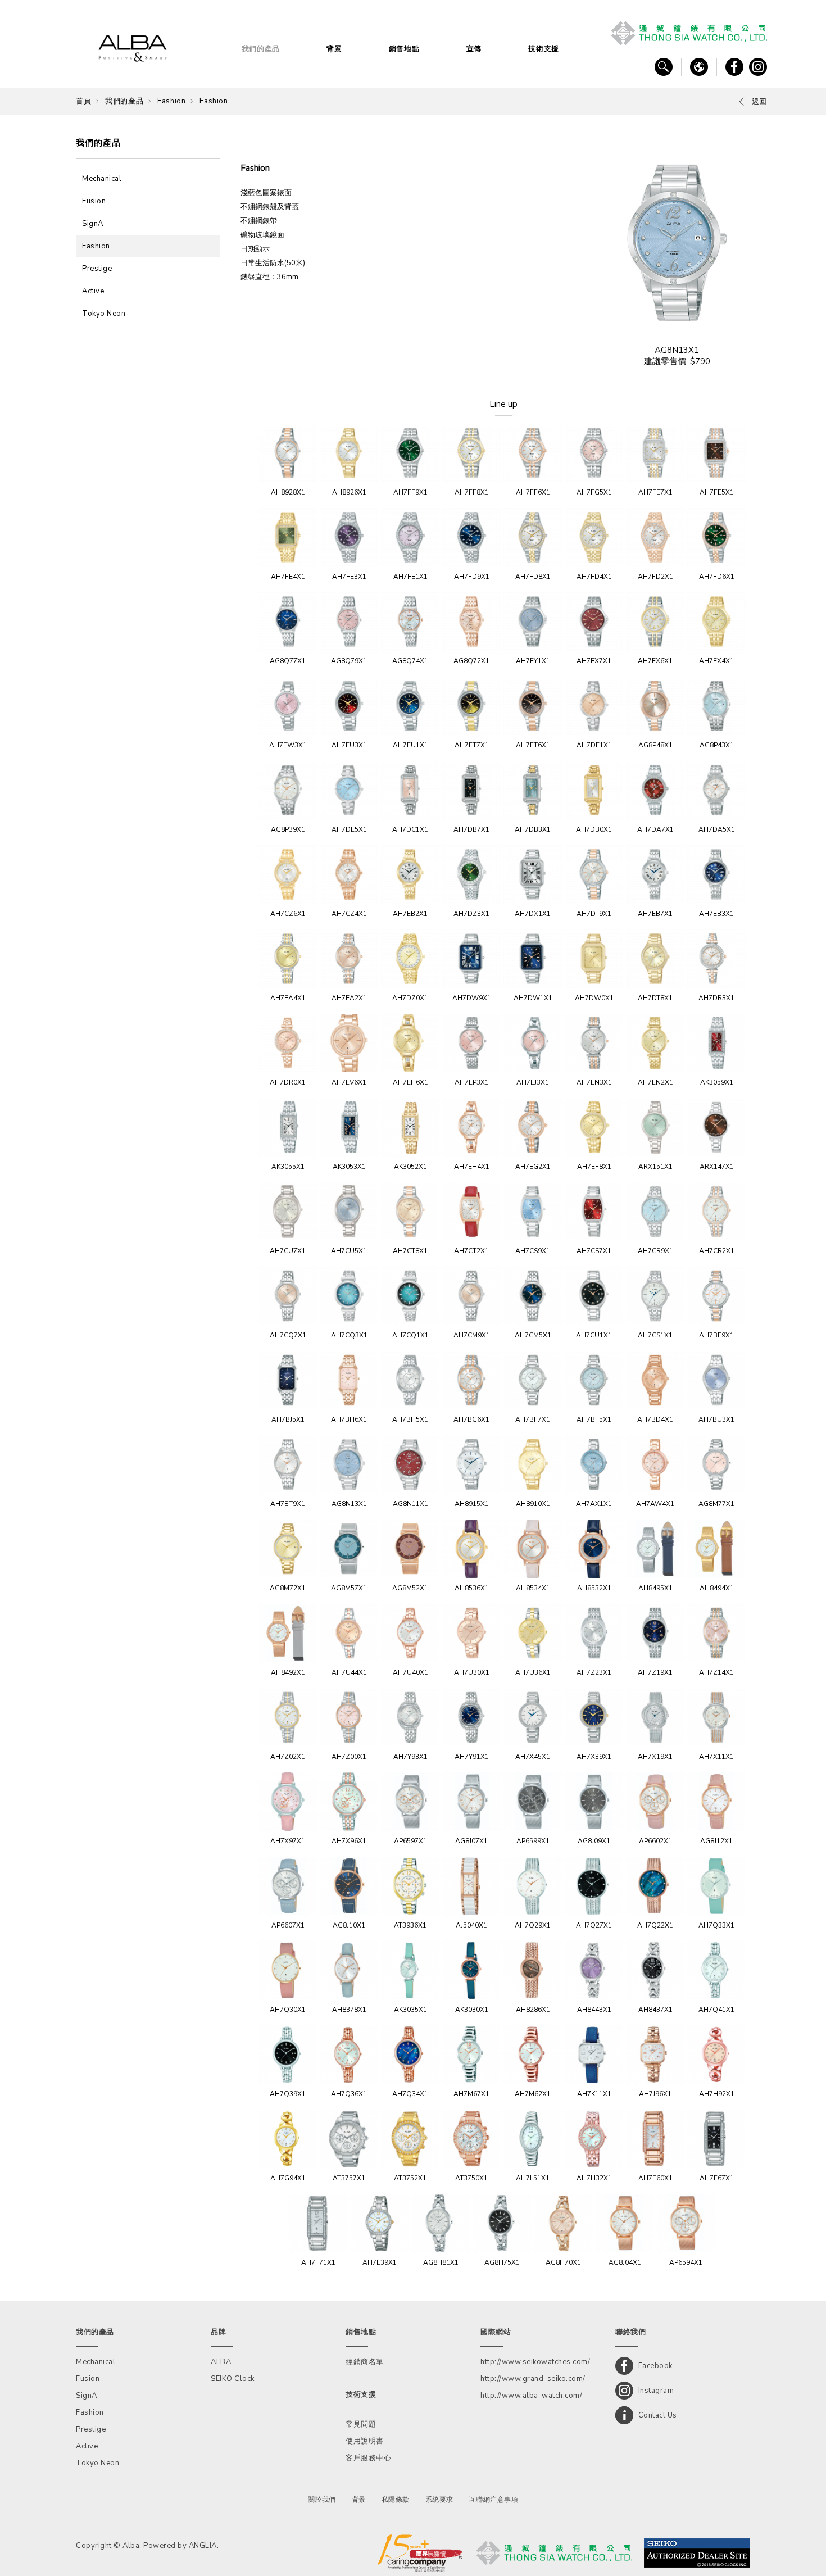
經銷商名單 (365, 2362)
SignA (93, 224)
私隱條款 (396, 2500)
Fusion (94, 201)
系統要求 (439, 2500)
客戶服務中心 (368, 2458)
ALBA (221, 2362)
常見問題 (361, 2424)
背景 (334, 49)
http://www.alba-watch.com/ (531, 2396)
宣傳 (474, 49)
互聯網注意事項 (494, 2500)
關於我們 (322, 2500)
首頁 (83, 101)
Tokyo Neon (104, 314)
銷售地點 (404, 49)
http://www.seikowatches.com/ (535, 2362)
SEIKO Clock (233, 2379)
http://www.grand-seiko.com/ (533, 2379)
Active (93, 291)
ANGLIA (203, 2546)
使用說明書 (365, 2441)
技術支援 (544, 49)
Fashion (171, 101)
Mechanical (102, 179)
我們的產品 (261, 49)
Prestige (97, 269)
